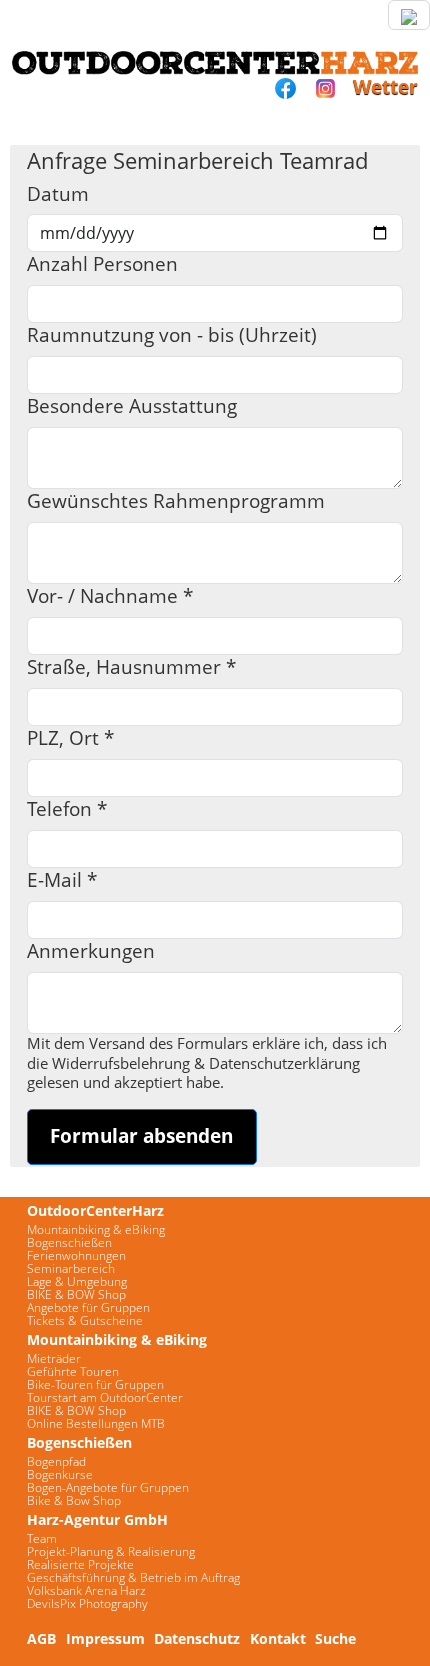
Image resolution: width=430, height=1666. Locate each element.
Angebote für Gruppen (88, 1307)
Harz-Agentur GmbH (97, 1519)
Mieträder (54, 1358)
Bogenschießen (69, 1242)
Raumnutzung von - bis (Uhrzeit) (172, 335)
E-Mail (62, 880)
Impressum (105, 1638)
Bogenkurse (60, 1474)
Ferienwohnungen (76, 1255)
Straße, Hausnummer (131, 667)
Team (42, 1538)
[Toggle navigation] (409, 15)
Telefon (67, 809)
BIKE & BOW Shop (76, 1294)
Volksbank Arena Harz (86, 1590)
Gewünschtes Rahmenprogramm (176, 501)
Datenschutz (197, 1638)
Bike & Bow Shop (74, 1500)
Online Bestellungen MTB (96, 1423)
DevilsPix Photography (87, 1603)
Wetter (385, 86)
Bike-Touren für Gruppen (95, 1384)
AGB (41, 1638)
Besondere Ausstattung (132, 406)
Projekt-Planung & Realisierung (111, 1551)
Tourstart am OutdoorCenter (105, 1397)
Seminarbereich (71, 1268)
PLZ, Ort (70, 738)
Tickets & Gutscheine (85, 1320)
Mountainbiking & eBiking (96, 1229)
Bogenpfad (56, 1461)
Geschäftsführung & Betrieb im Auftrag (133, 1577)
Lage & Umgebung (77, 1281)
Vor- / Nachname (110, 596)
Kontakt (278, 1638)
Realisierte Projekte (80, 1564)
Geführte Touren (73, 1371)
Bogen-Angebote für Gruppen (108, 1487)
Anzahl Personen (102, 264)
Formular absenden (141, 1135)
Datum (58, 194)
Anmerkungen (91, 951)
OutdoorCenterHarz (95, 1210)
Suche (335, 1638)
